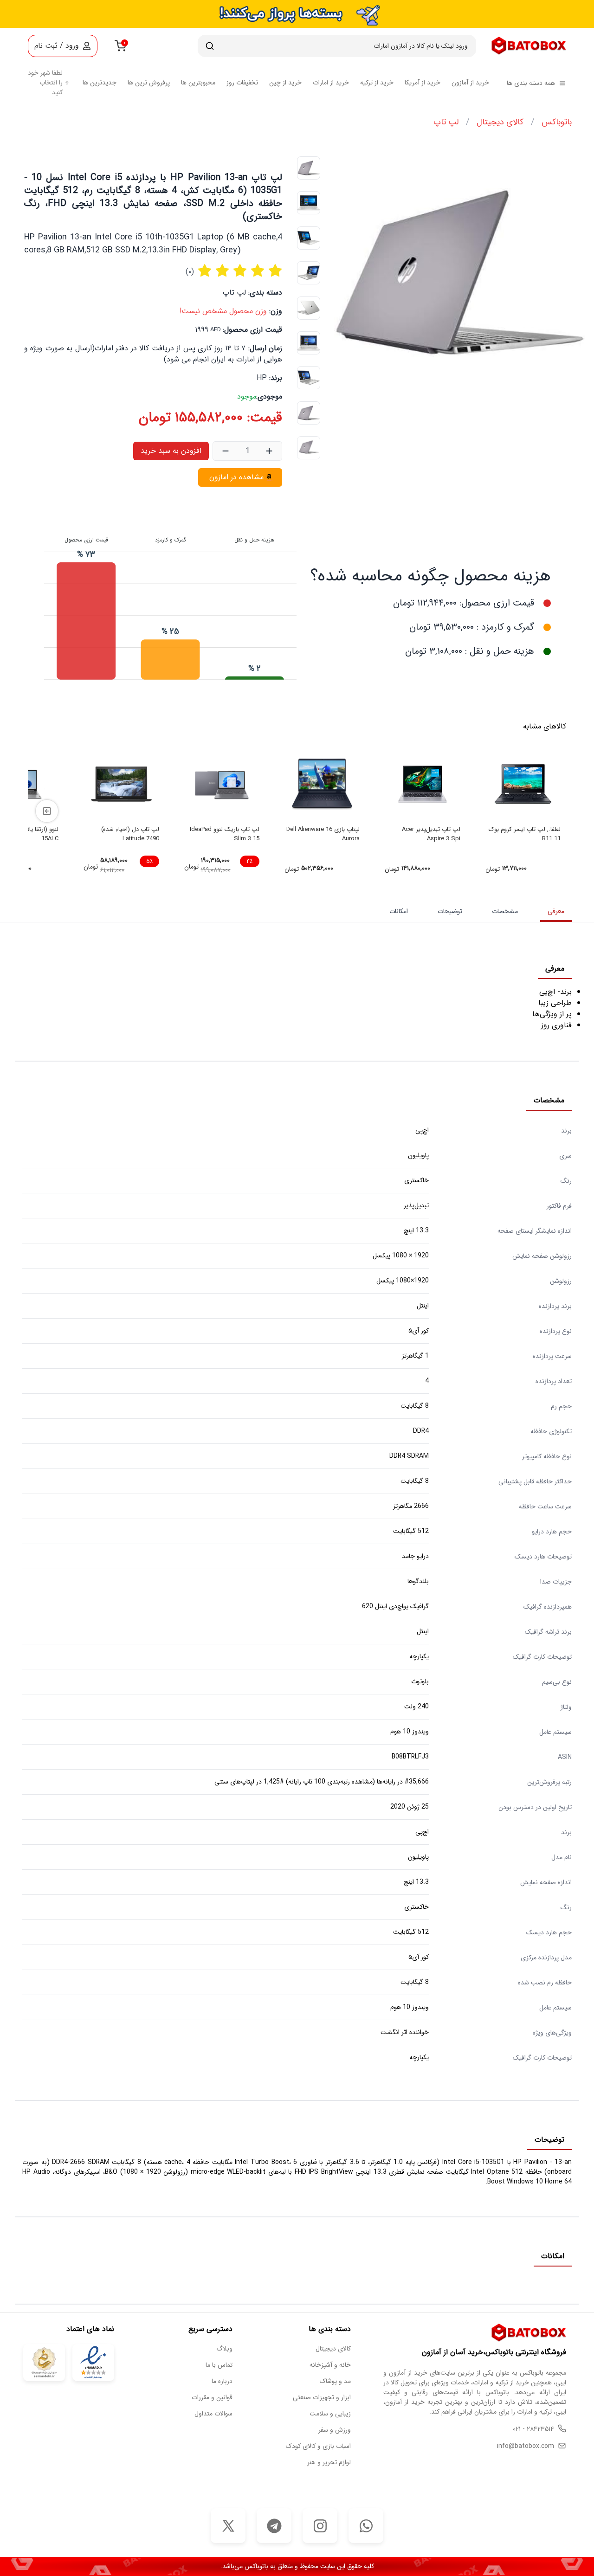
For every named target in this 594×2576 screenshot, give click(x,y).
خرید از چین (285, 83)
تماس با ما (219, 2365)
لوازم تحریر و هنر (329, 2463)
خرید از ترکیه (377, 83)
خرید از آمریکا (423, 83)
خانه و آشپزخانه (330, 2365)
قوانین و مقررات (212, 2398)
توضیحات (450, 911)
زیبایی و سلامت (330, 2414)
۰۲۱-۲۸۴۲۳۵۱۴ (533, 2429)
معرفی (556, 911)
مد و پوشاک (335, 2381)
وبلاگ (224, 2349)
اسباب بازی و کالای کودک (318, 2446)
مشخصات (505, 911)
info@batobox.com (526, 2446)
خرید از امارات (331, 83)
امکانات (399, 911)
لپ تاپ (446, 122)
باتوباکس (557, 122)
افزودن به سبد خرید (171, 451)
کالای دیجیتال (500, 122)
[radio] (205, 272)
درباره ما (222, 2381)
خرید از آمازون (470, 83)
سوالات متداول (213, 2414)
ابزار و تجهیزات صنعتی (322, 2398)
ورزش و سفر (335, 2430)
